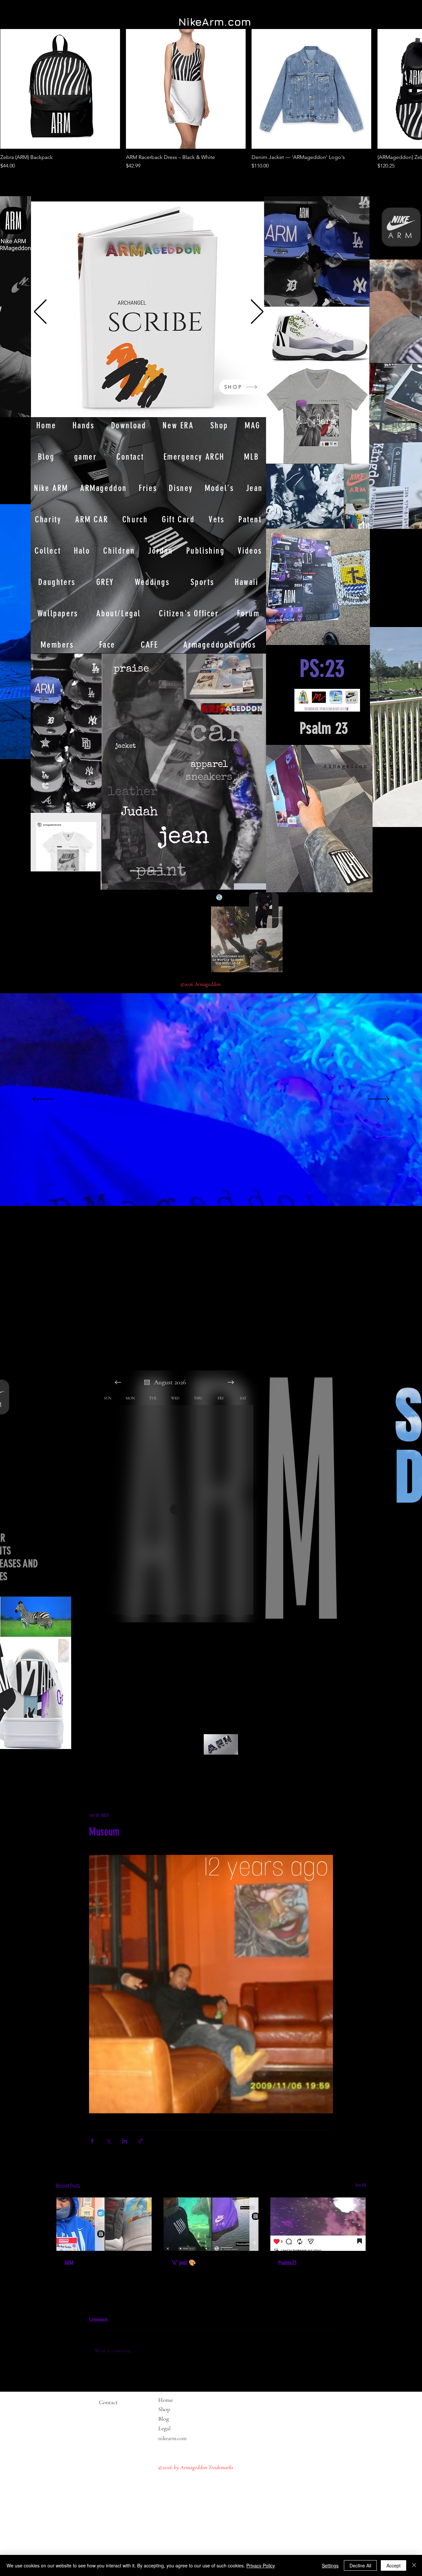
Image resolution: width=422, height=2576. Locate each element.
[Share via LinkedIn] (124, 2141)
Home (166, 2400)
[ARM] (104, 2224)
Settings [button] (330, 2565)
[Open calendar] (147, 1382)
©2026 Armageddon (201, 984)
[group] (211, 99)
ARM (69, 2263)
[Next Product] (403, 89)
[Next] (257, 312)
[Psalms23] (318, 2224)
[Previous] (40, 312)
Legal (177, 2428)
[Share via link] (141, 2141)
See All (361, 2185)
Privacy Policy (261, 2565)
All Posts (66, 1772)
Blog (164, 2419)
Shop (164, 2409)
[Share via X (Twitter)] (108, 2141)
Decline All (360, 2565)
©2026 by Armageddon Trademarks (196, 2467)
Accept (393, 2565)
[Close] (414, 2565)
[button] (22, 752)
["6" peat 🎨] (211, 2224)
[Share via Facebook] (92, 2141)
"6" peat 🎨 (184, 2263)
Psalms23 (287, 2263)
